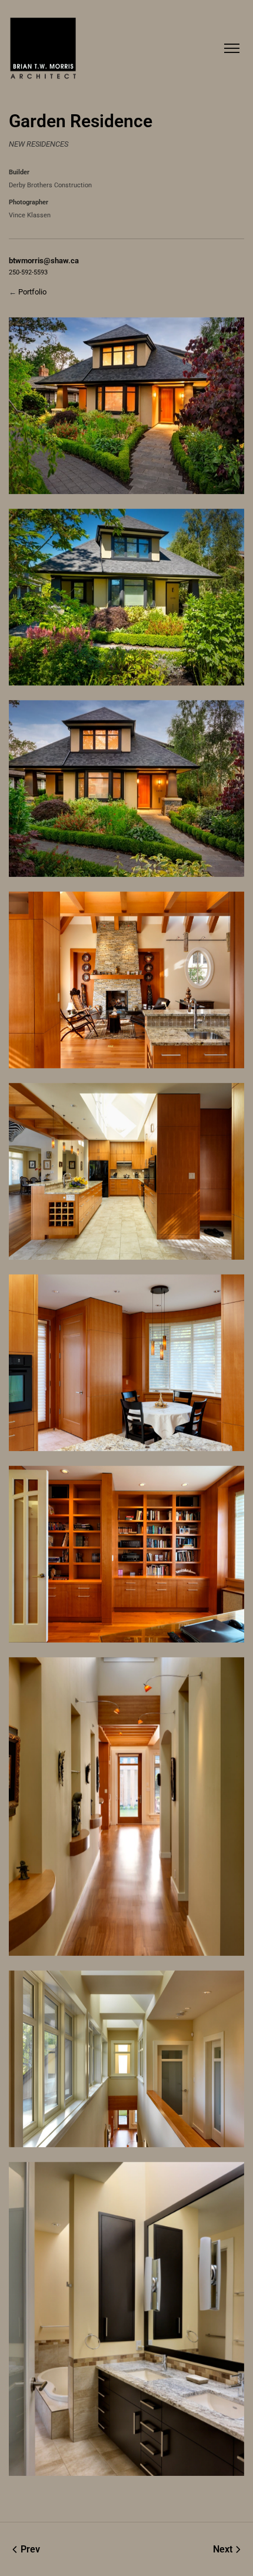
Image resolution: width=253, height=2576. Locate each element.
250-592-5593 (28, 272)
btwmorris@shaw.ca (44, 261)
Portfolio (32, 292)
